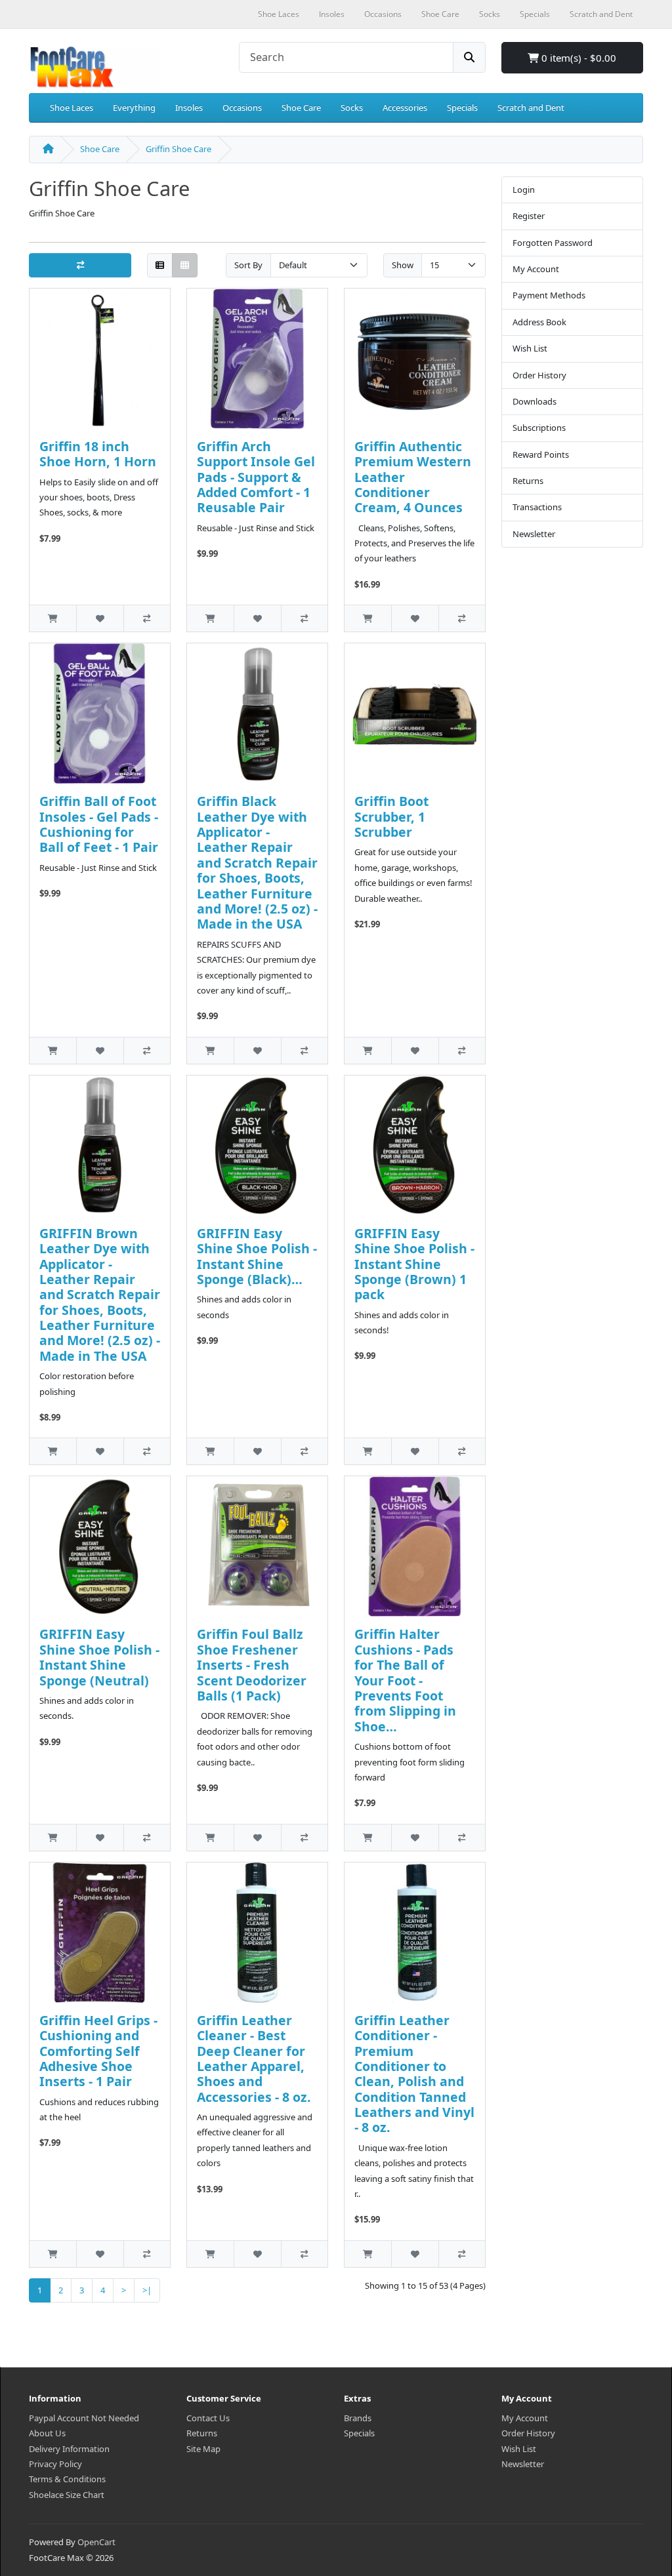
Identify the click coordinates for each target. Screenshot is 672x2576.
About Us (47, 2433)
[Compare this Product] (147, 618)
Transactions (537, 507)
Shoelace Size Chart (67, 2495)
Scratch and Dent (531, 108)
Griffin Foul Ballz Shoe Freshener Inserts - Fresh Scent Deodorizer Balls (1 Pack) (252, 1665)
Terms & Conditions (67, 2479)
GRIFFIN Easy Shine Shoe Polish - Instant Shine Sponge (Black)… (257, 1256)
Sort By (248, 265)
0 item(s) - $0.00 (577, 58)
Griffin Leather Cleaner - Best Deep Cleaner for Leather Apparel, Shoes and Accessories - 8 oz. (254, 2059)
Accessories (405, 108)
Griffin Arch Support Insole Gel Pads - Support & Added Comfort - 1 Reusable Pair (256, 477)
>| (147, 2290)
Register (529, 216)
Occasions (242, 108)
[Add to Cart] (53, 618)
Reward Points (541, 454)
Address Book (539, 322)
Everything (134, 108)
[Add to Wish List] (99, 618)
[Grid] (185, 265)
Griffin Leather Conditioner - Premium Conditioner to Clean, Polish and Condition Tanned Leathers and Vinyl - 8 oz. (414, 2074)
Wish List (530, 348)
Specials (462, 108)
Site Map (203, 2449)
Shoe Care (301, 108)
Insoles (189, 108)
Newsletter (534, 534)
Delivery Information (69, 2449)
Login (524, 190)
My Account (536, 269)
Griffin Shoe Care (178, 149)
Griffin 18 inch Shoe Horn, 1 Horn (98, 454)
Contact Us (208, 2418)
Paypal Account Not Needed (84, 2418)
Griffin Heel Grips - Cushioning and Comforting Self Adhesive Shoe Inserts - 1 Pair (98, 2051)
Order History (539, 375)
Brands (358, 2418)
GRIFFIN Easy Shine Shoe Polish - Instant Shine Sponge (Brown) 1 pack (414, 1264)
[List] (160, 265)
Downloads (535, 401)
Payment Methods (549, 295)
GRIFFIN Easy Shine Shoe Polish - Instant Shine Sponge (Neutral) (99, 1657)
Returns (528, 481)
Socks (352, 108)
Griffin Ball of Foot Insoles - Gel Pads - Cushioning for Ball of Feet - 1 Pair (99, 824)
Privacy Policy (55, 2464)
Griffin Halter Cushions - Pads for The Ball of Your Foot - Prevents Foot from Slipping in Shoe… (405, 1680)
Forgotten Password (553, 243)
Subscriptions (539, 428)
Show (403, 265)
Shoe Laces (72, 108)
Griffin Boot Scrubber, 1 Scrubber (391, 816)
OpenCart (96, 2542)
